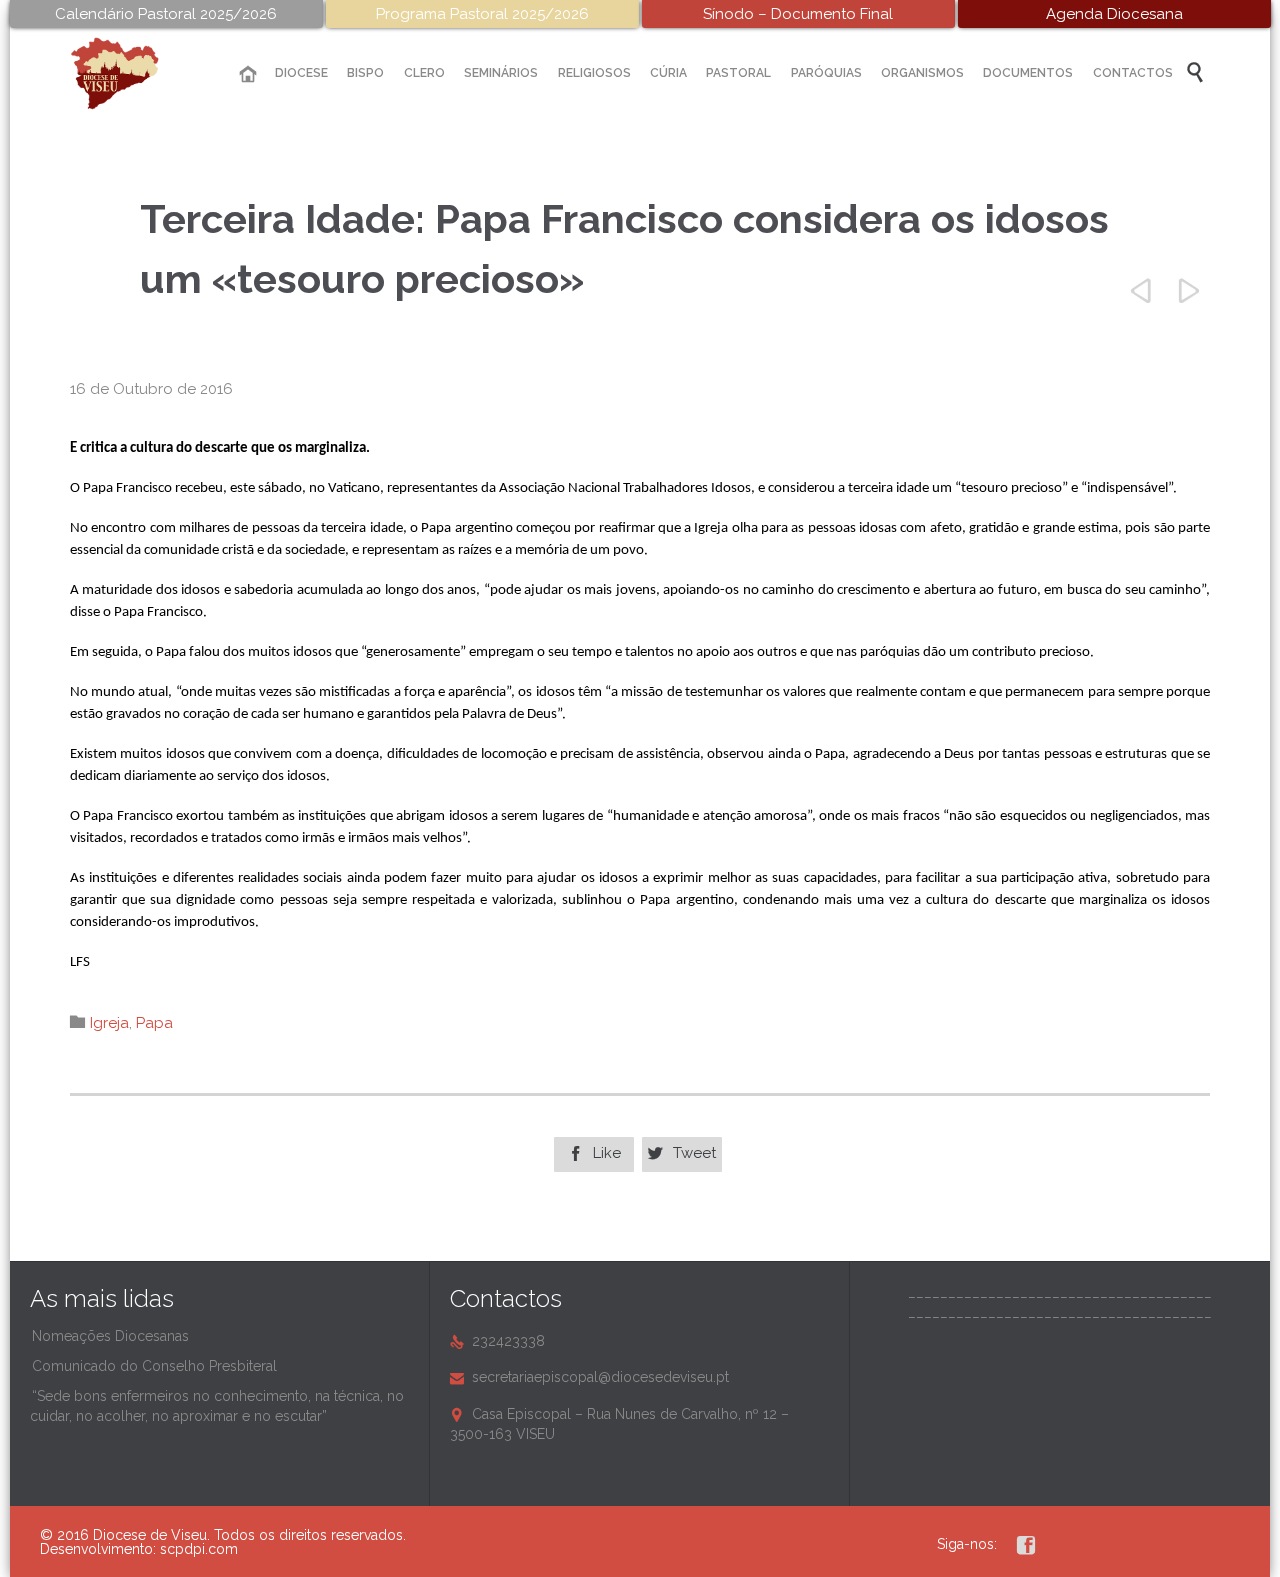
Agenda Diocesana (1114, 14)
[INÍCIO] (248, 74)
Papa (154, 1023)
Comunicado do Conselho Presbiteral (154, 1366)
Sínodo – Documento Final (798, 14)
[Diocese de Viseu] (130, 73)
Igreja (109, 1023)
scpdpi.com (199, 1549)
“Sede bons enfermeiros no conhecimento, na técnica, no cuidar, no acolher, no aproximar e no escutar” (217, 1406)
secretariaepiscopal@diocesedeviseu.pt (589, 1377)
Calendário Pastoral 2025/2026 (166, 14)
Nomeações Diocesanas (110, 1336)
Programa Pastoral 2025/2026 (482, 14)
